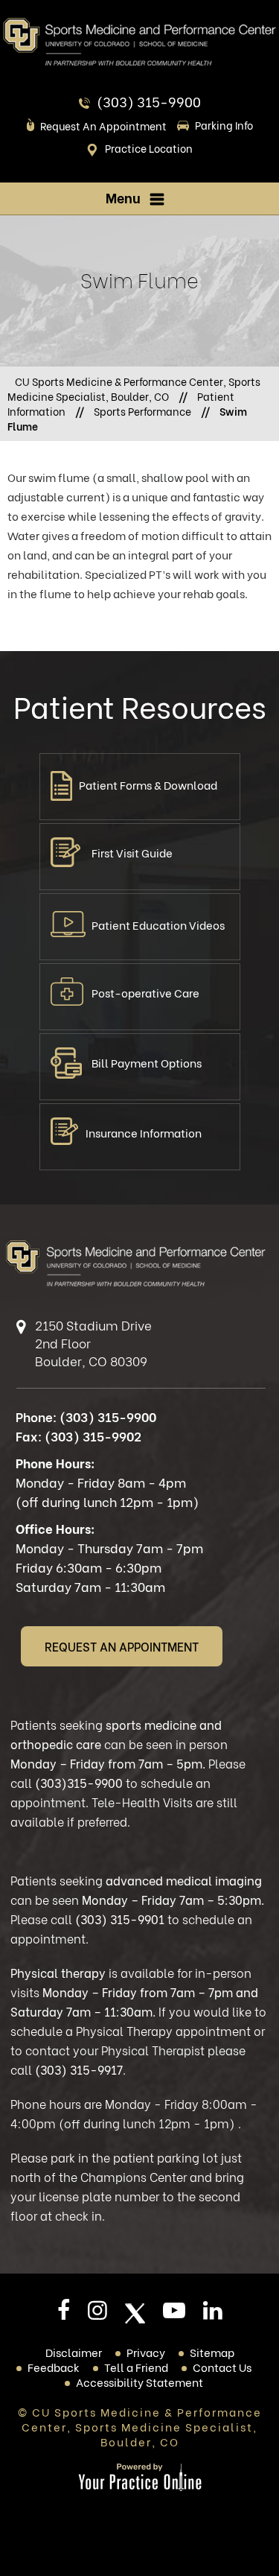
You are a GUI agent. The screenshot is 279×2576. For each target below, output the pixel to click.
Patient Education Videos (158, 924)
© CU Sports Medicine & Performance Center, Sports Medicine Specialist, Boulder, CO (140, 2426)
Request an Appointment (103, 126)
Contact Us (222, 2367)
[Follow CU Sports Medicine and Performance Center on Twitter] (135, 2313)
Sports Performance (142, 411)
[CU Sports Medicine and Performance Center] (139, 41)
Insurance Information (144, 1132)
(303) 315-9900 (149, 101)
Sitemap (212, 2352)
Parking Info (224, 125)
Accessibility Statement (139, 2382)
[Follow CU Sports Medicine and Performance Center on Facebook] (64, 2315)
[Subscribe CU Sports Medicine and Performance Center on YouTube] (174, 2315)
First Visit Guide (132, 852)
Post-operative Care (145, 992)
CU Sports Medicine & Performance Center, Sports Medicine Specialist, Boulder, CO (134, 388)
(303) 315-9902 (93, 1436)
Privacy (146, 2352)
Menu (123, 197)
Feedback (54, 2367)
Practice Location (149, 148)
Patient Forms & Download (148, 784)
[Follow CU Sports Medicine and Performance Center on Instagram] (97, 2315)
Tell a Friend (136, 2367)
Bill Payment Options (147, 1062)
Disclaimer (74, 2352)
